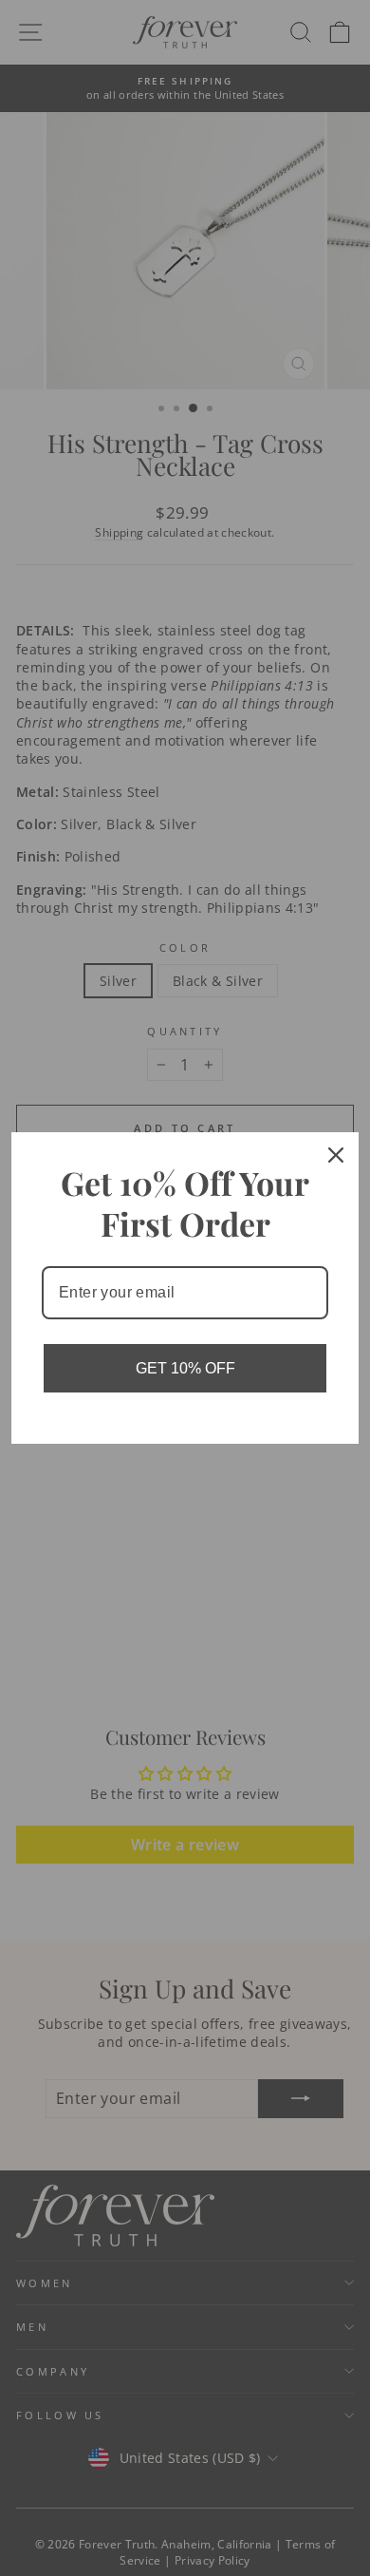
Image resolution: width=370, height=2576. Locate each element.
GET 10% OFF (185, 1368)
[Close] (336, 1155)
